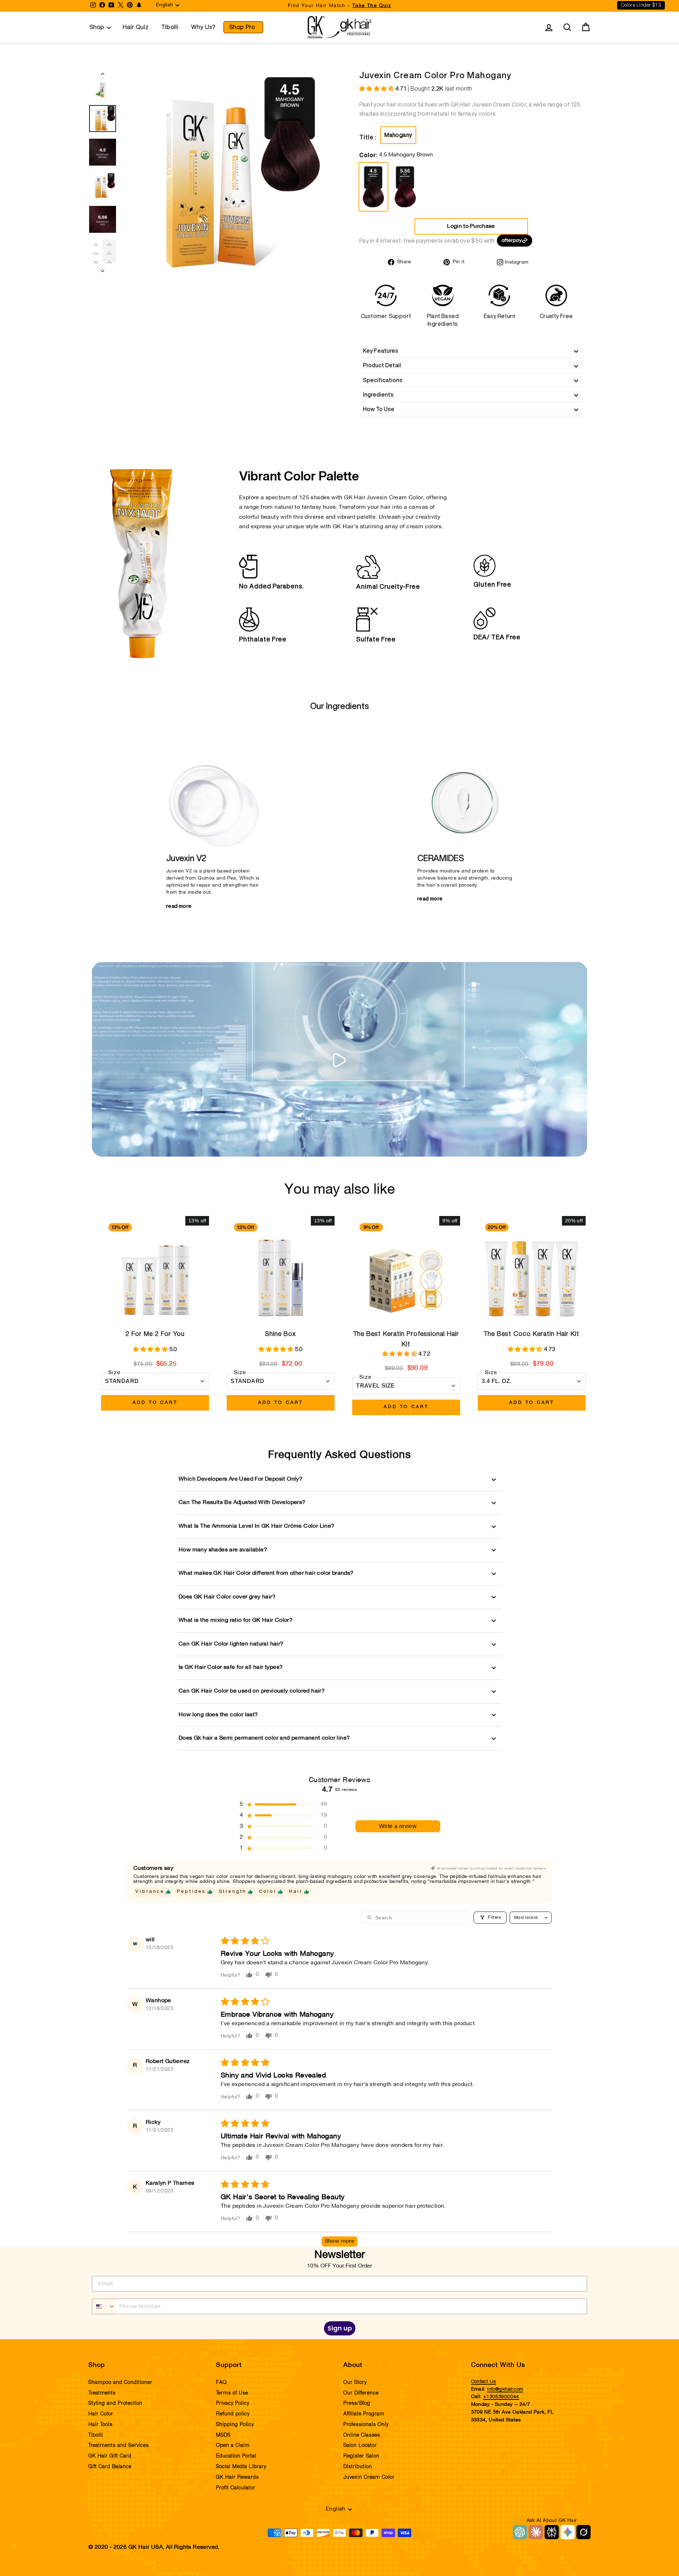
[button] (377, 89)
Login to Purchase (471, 226)
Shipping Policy (235, 2425)
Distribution (358, 2467)
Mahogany (398, 135)
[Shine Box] (281, 1270)
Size (114, 1373)
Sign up (340, 2328)
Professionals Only (366, 2425)
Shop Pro (242, 27)
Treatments (102, 2393)
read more (179, 906)
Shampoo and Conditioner (120, 2382)
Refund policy (233, 2414)
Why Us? (204, 27)
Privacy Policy (233, 2403)
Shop (97, 27)
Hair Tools (100, 2425)
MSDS (223, 2435)
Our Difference (361, 2393)
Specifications (383, 380)
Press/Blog (357, 2403)
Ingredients (378, 394)
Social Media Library (241, 2467)
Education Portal (236, 2456)
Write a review (398, 1826)
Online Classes (362, 2435)
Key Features (381, 351)
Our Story (355, 2382)
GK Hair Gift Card (110, 2456)
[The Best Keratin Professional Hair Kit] (406, 1270)
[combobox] (104, 2306)
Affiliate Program (364, 2414)
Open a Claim (233, 2445)
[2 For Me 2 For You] (155, 1270)
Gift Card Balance (110, 2467)
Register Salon (361, 2456)
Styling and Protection (115, 2403)
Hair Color (101, 2414)
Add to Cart (155, 1403)
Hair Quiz (136, 27)
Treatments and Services (119, 2445)
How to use (379, 409)
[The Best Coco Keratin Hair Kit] (532, 1270)
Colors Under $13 (641, 5)
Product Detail (382, 365)
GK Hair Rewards (237, 2477)
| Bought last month (434, 88)
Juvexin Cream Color (369, 2477)
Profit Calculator (236, 2488)
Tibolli (170, 27)
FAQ (221, 2382)
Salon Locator (360, 2445)
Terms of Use (232, 2393)
